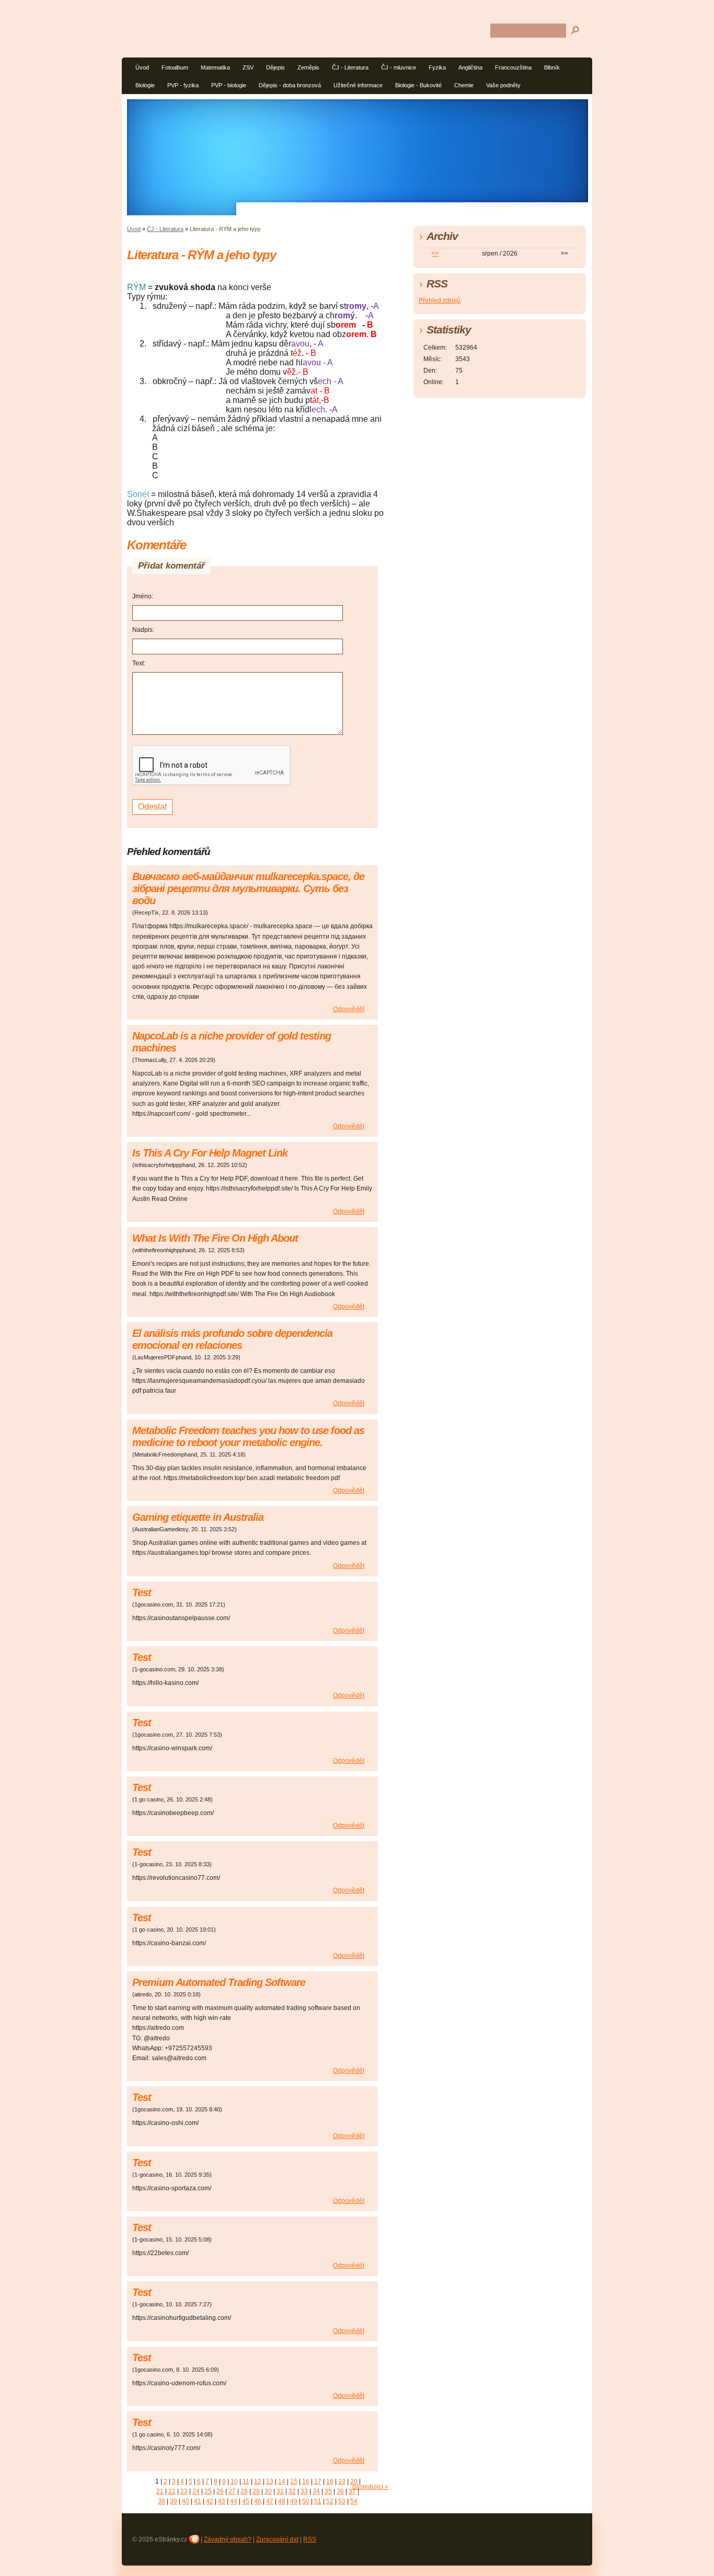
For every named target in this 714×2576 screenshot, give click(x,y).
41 (198, 2501)
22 (172, 2491)
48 (282, 2501)
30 (268, 2491)
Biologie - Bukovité (418, 85)
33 (304, 2491)
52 (330, 2501)
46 (258, 2501)
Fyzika (437, 67)
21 (160, 2491)
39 (174, 2501)
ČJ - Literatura (350, 67)
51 (318, 2501)
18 (330, 2481)
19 (342, 2481)
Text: (139, 663)
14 (282, 2481)
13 (270, 2481)
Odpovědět (349, 1009)
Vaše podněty (503, 85)
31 (280, 2491)
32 (292, 2491)
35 (328, 2491)
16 (306, 2481)
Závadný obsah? (228, 2539)
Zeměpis (308, 67)
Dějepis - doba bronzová (290, 85)
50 (306, 2501)
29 (256, 2491)
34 (316, 2491)
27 (232, 2491)
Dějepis (275, 67)
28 (244, 2491)
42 (210, 2501)
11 (246, 2481)
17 (318, 2481)
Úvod (142, 67)
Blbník (552, 67)
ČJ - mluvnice (399, 67)
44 (234, 2501)
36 (340, 2491)
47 (270, 2501)
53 (342, 2501)
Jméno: (143, 596)
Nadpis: (143, 630)
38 (162, 2501)
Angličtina (470, 67)
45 (246, 2501)
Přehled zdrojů (440, 301)
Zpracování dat (277, 2539)
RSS (310, 2539)
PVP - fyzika (183, 85)
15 (294, 2481)
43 (222, 2501)
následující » (370, 2487)
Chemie (464, 85)
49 (294, 2501)
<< (435, 253)
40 (186, 2501)
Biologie (145, 85)
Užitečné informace (358, 85)
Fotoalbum (175, 67)
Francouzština (513, 67)
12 (258, 2481)
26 (220, 2491)
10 (234, 2481)
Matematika (215, 67)
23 (184, 2491)
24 (196, 2491)
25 (208, 2491)
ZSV (248, 67)
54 (354, 2501)
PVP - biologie (229, 85)
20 (354, 2481)
